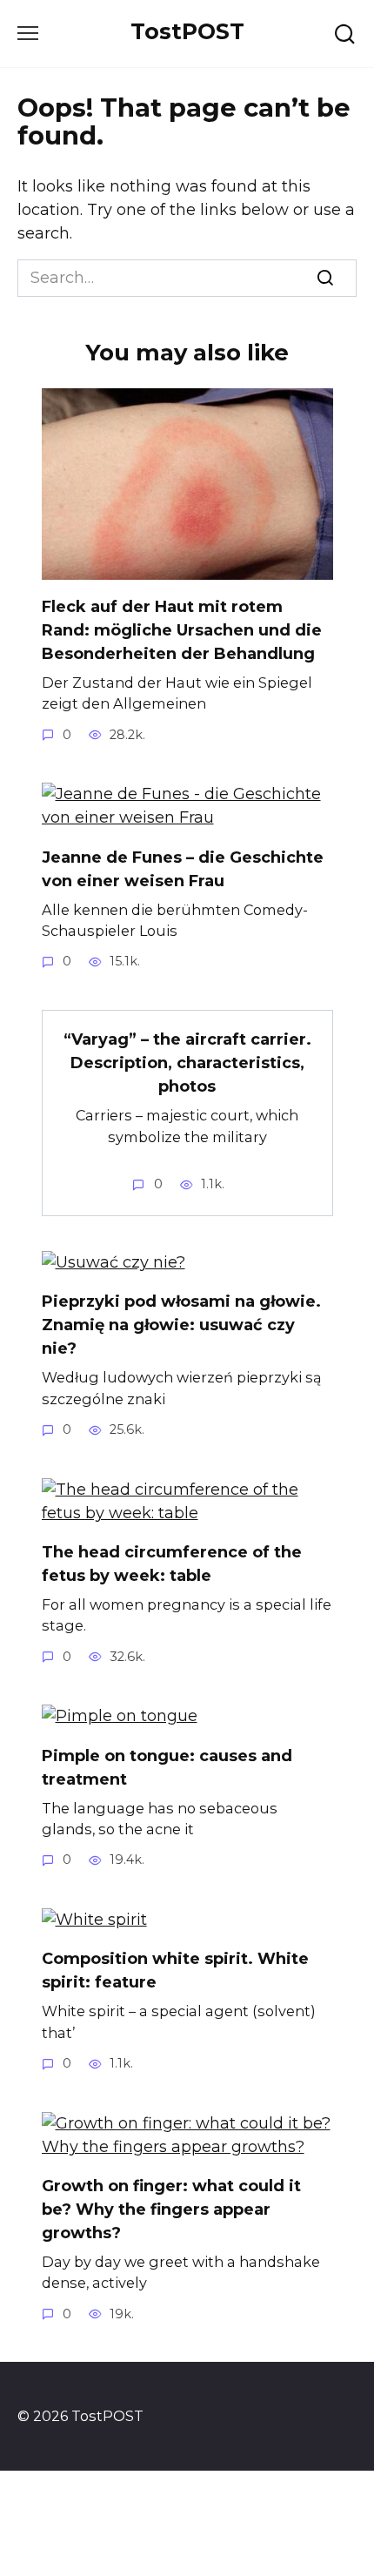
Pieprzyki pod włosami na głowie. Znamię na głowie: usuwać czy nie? (181, 1325)
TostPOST (187, 31)
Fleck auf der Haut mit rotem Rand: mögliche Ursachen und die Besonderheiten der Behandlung (182, 630)
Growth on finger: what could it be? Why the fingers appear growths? (171, 2209)
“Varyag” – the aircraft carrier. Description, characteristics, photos (187, 1063)
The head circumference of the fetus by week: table (172, 1564)
